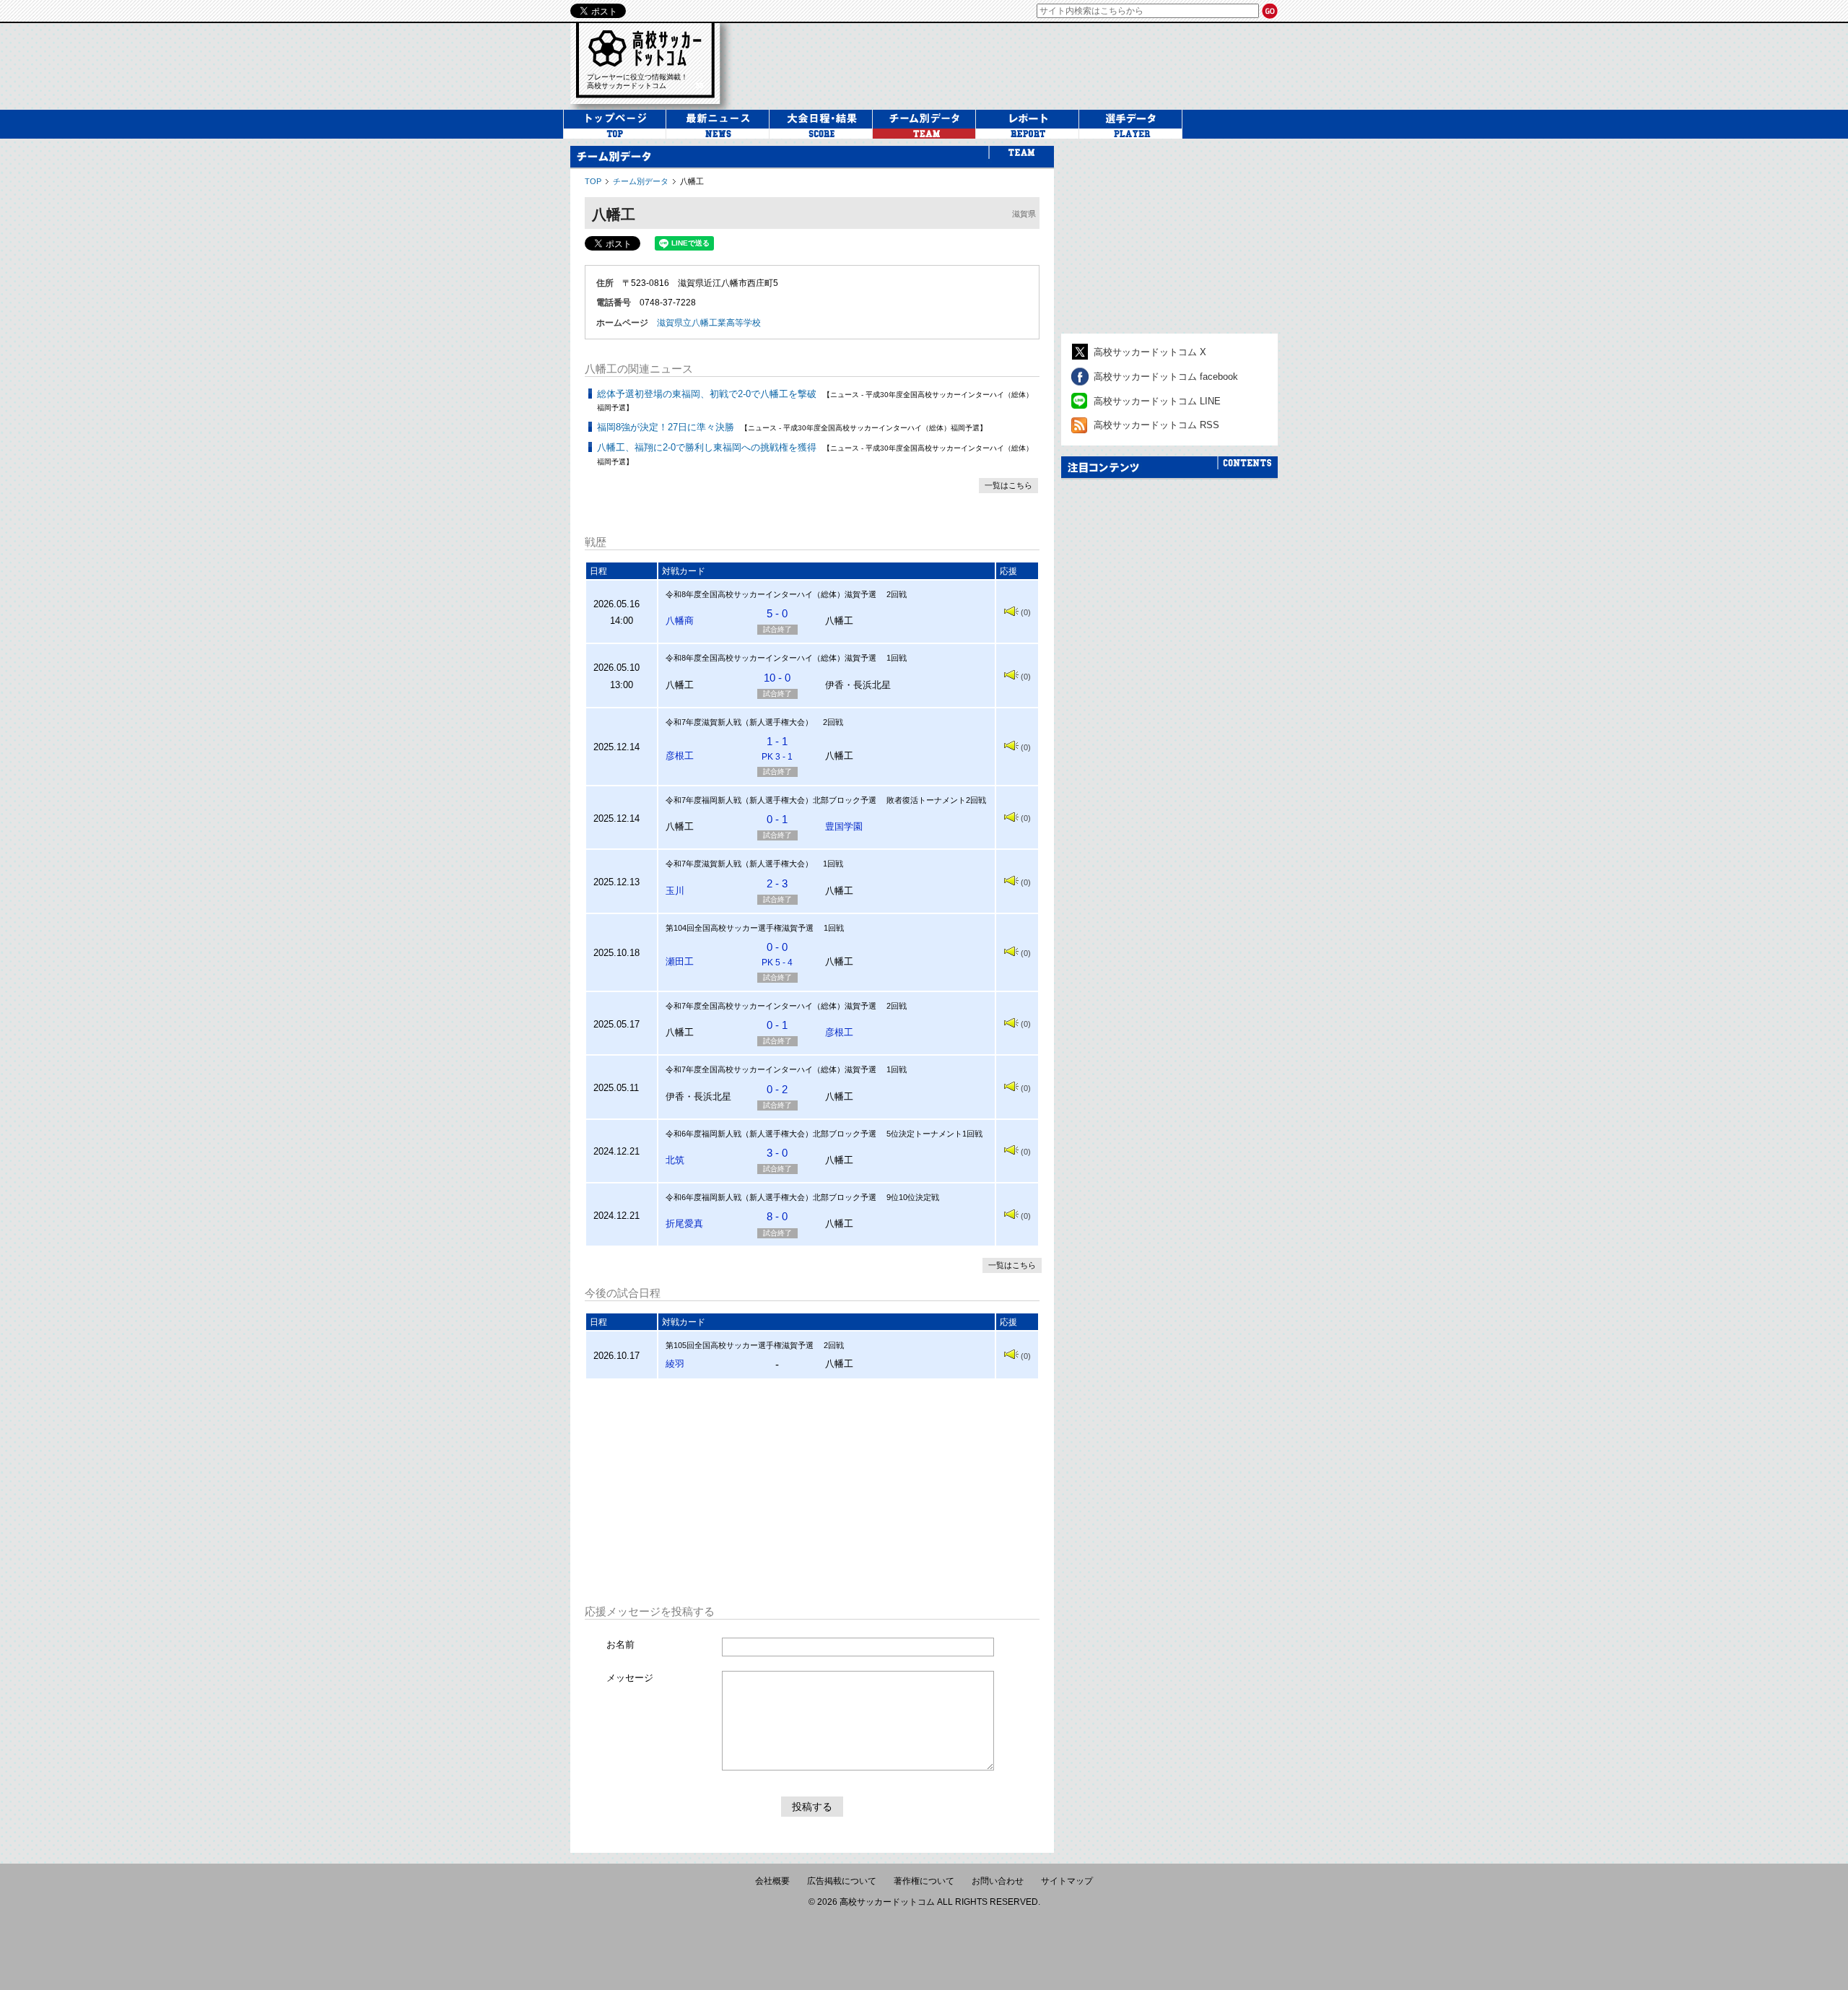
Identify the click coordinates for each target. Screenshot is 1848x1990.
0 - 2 (777, 1089)
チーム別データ (641, 181)
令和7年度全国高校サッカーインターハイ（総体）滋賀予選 (771, 1006)
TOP (593, 181)
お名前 (620, 1644)
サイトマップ (1067, 1881)
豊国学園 (844, 826)
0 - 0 (777, 954)
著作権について (924, 1881)
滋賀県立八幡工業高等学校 (709, 323)
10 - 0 (777, 678)
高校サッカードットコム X (1150, 352)
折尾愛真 (684, 1224)
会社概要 (772, 1881)
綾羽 (675, 1364)
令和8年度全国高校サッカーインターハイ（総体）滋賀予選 (771, 594)
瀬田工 (680, 961)
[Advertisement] (812, 1492)
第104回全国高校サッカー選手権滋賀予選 (740, 928)
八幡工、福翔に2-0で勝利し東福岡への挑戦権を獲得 (707, 447)
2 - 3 (777, 883)
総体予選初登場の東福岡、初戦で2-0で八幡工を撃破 (707, 394)
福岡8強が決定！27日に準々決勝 (666, 427)
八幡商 (680, 621)
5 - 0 (777, 613)
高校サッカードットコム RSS (1156, 425)
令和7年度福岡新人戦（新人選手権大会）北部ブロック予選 (771, 800)
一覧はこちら (1008, 485)
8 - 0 (777, 1216)
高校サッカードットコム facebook (1166, 377)
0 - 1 (777, 819)
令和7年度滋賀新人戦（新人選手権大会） (739, 722)
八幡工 (692, 181)
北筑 (675, 1160)
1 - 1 (777, 748)
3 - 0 (777, 1153)
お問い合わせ (998, 1881)
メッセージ (630, 1678)
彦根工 (680, 756)
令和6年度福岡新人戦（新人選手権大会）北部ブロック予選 (771, 1134)
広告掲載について (842, 1881)
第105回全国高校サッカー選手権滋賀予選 (740, 1345)
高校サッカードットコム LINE (1157, 401)
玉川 (675, 891)
